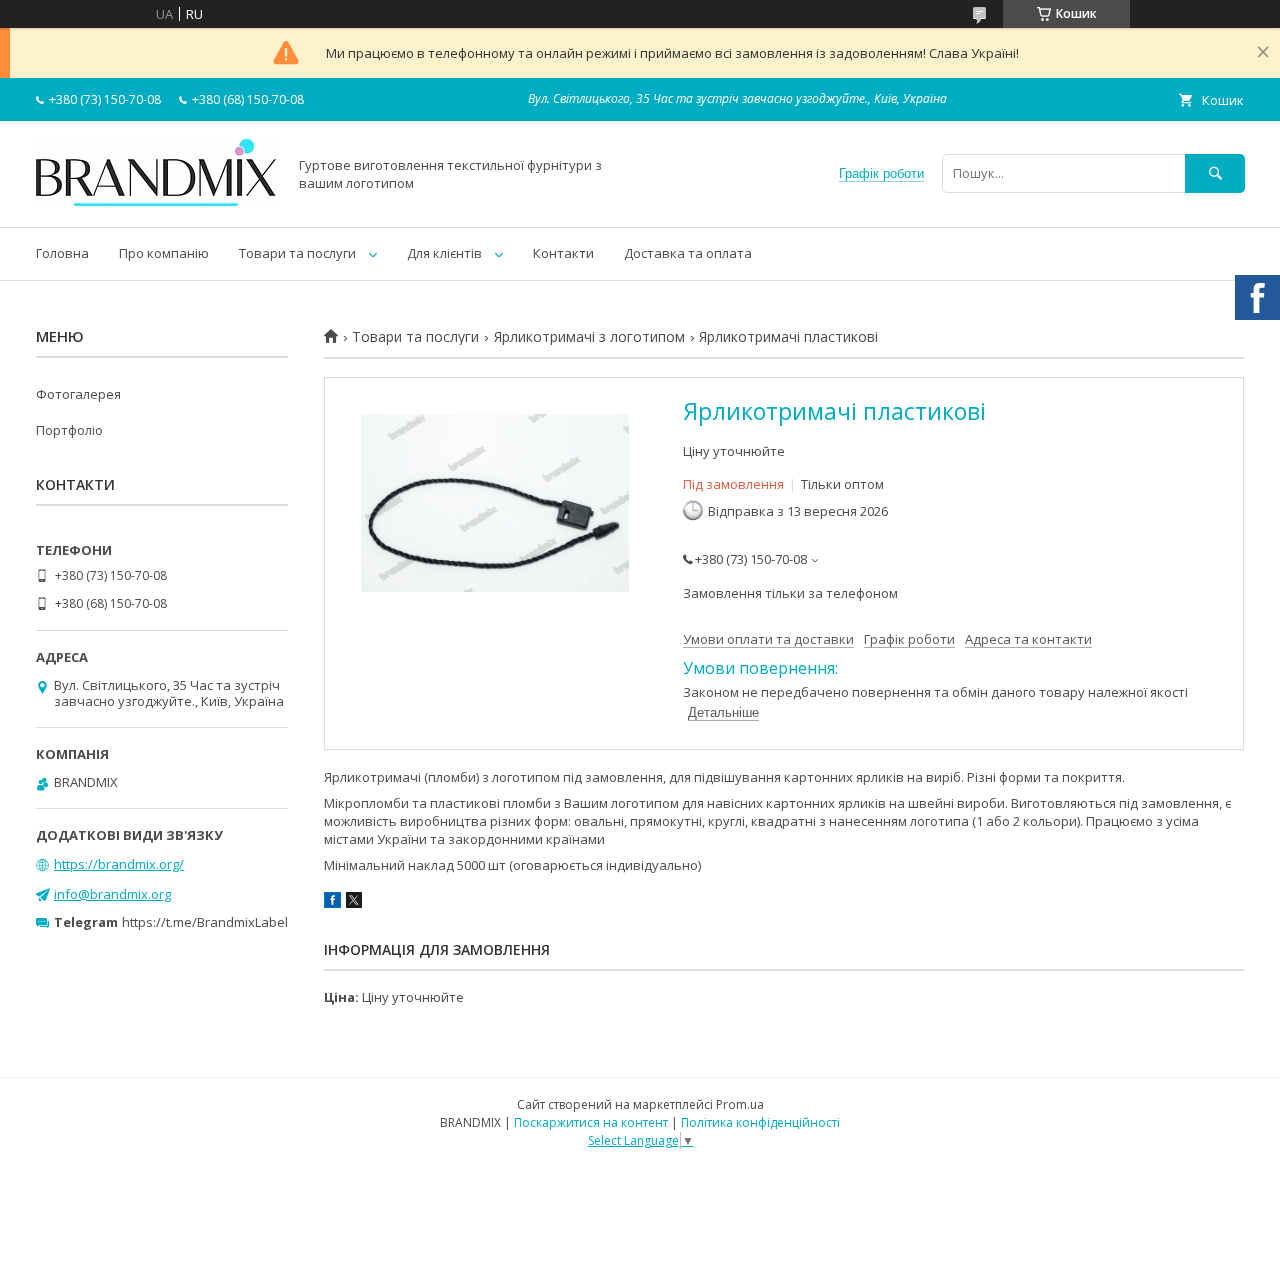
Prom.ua (740, 1104)
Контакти (563, 253)
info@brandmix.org (112, 894)
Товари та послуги (297, 253)
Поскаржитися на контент (591, 1122)
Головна (62, 253)
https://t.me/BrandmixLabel (205, 922)
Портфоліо (69, 430)
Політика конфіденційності (760, 1122)
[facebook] (332, 903)
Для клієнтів (444, 253)
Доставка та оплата (688, 253)
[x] (354, 903)
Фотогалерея (78, 394)
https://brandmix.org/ (119, 864)
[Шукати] (1215, 173)
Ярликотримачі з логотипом (589, 337)
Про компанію (164, 253)
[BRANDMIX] (156, 201)
